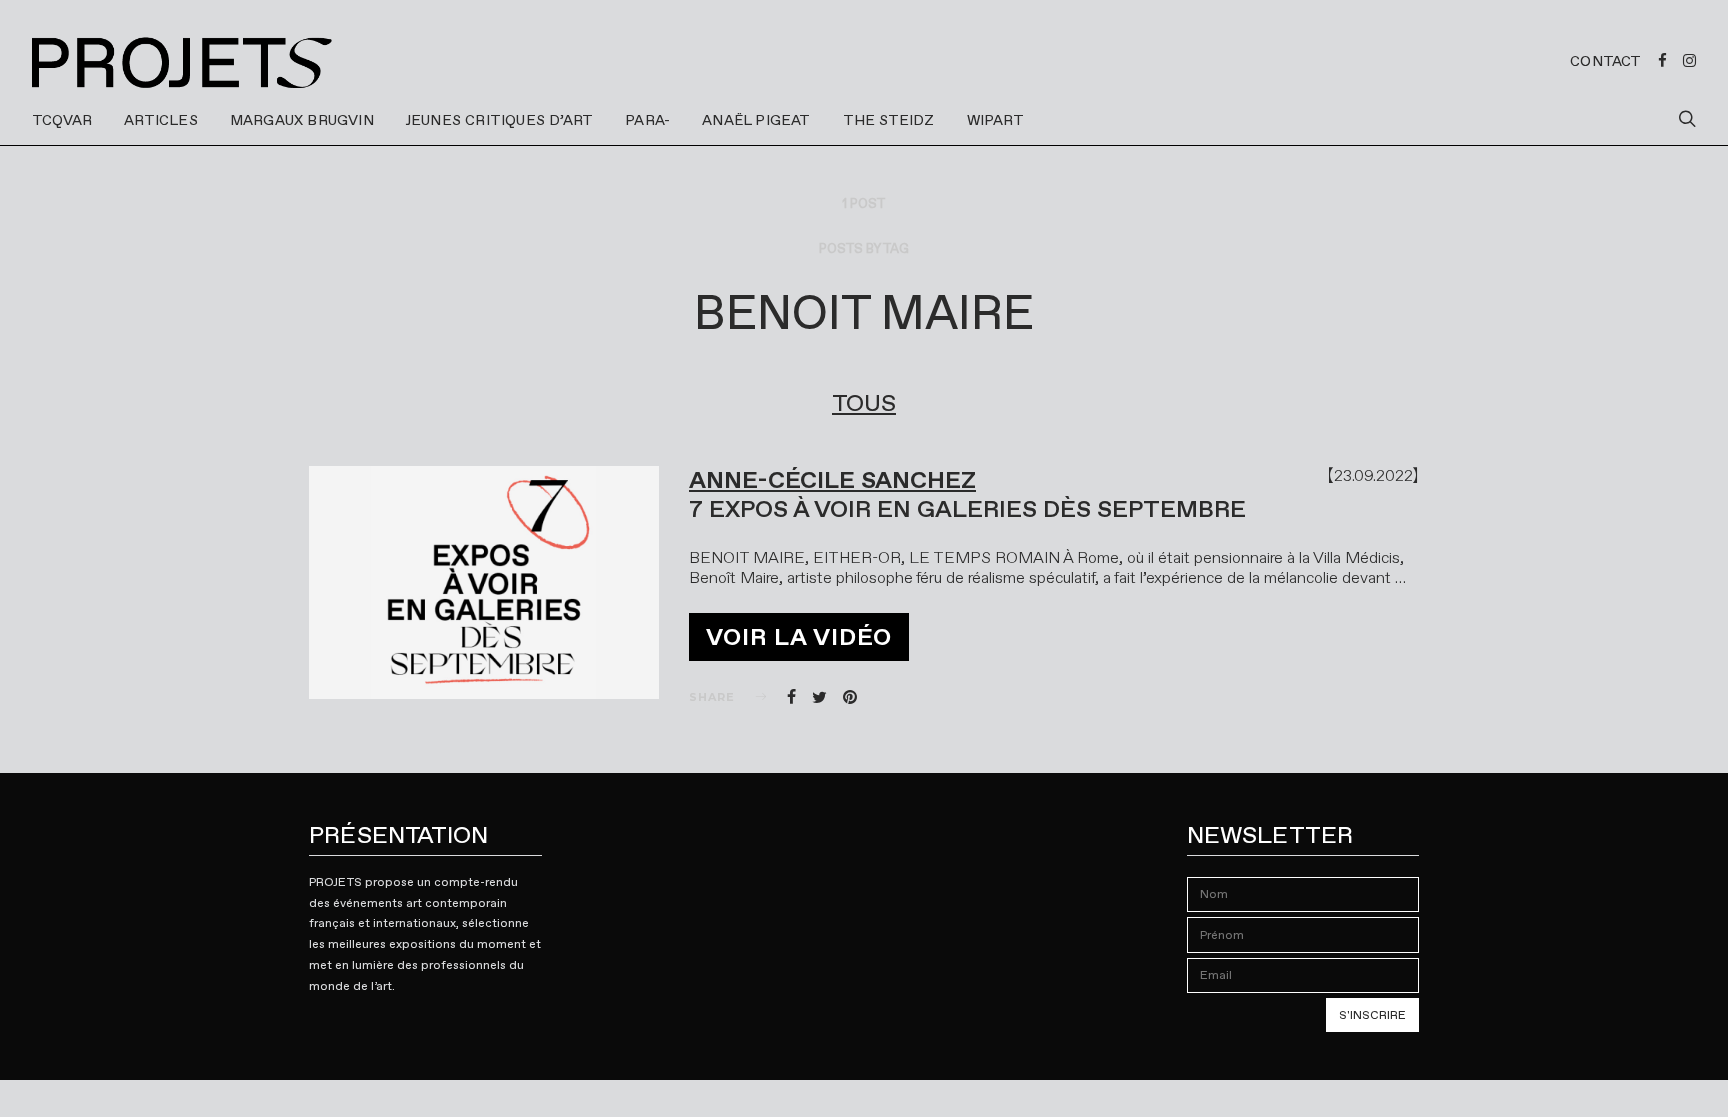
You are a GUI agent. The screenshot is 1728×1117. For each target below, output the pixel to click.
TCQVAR (62, 120)
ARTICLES (161, 120)
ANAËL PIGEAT (756, 120)
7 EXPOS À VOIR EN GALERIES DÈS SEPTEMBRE (967, 509)
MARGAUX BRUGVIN (302, 120)
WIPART (995, 120)
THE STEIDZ (889, 120)
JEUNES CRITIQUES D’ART (499, 120)
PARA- (647, 120)
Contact (1605, 61)
